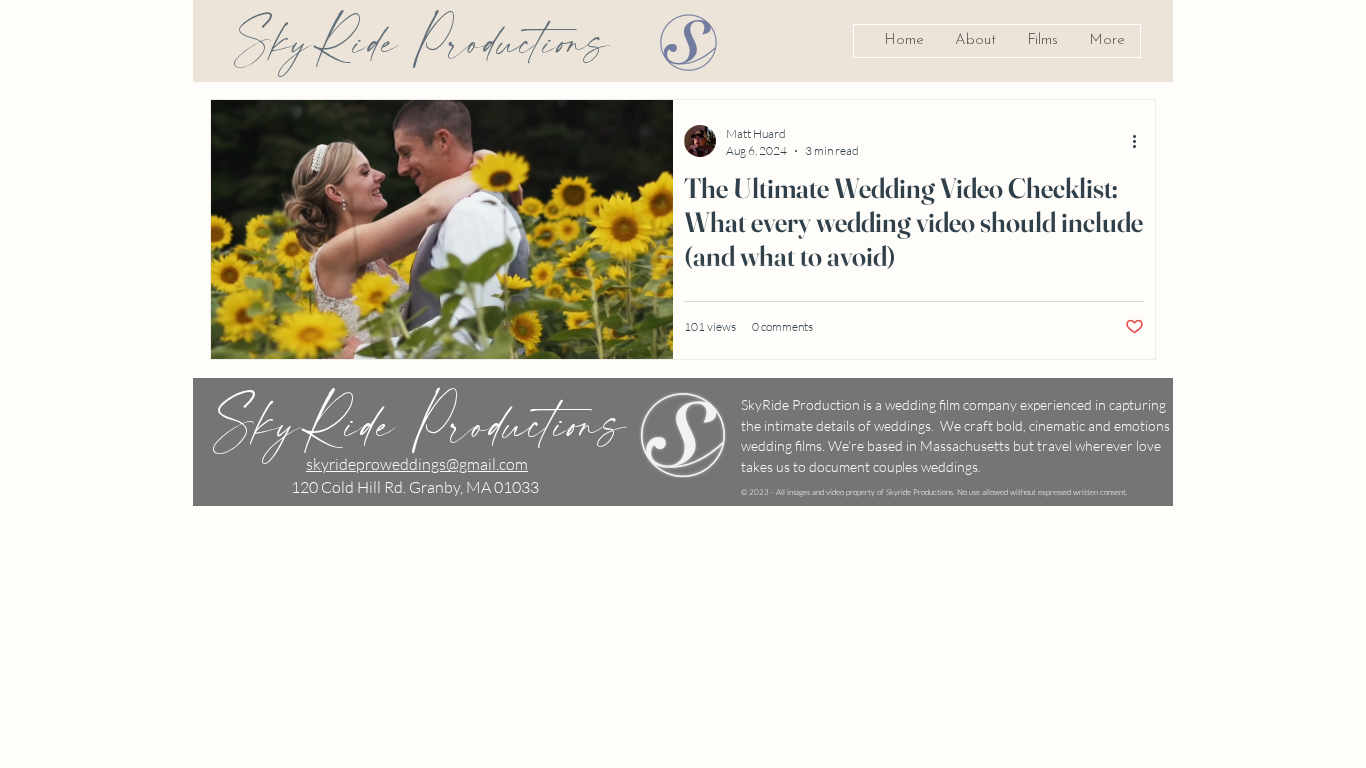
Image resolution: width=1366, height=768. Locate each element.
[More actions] (1141, 141)
